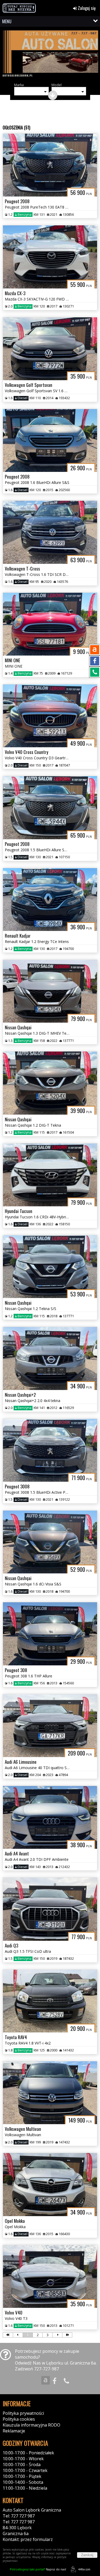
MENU (7, 21)
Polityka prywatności (23, 2413)
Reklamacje (14, 2431)
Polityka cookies (19, 2419)
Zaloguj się (86, 8)
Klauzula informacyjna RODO (31, 2425)
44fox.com (84, 2569)
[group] (50, 54)
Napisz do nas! (38, 2569)
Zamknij (87, 2555)
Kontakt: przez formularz (28, 2539)
